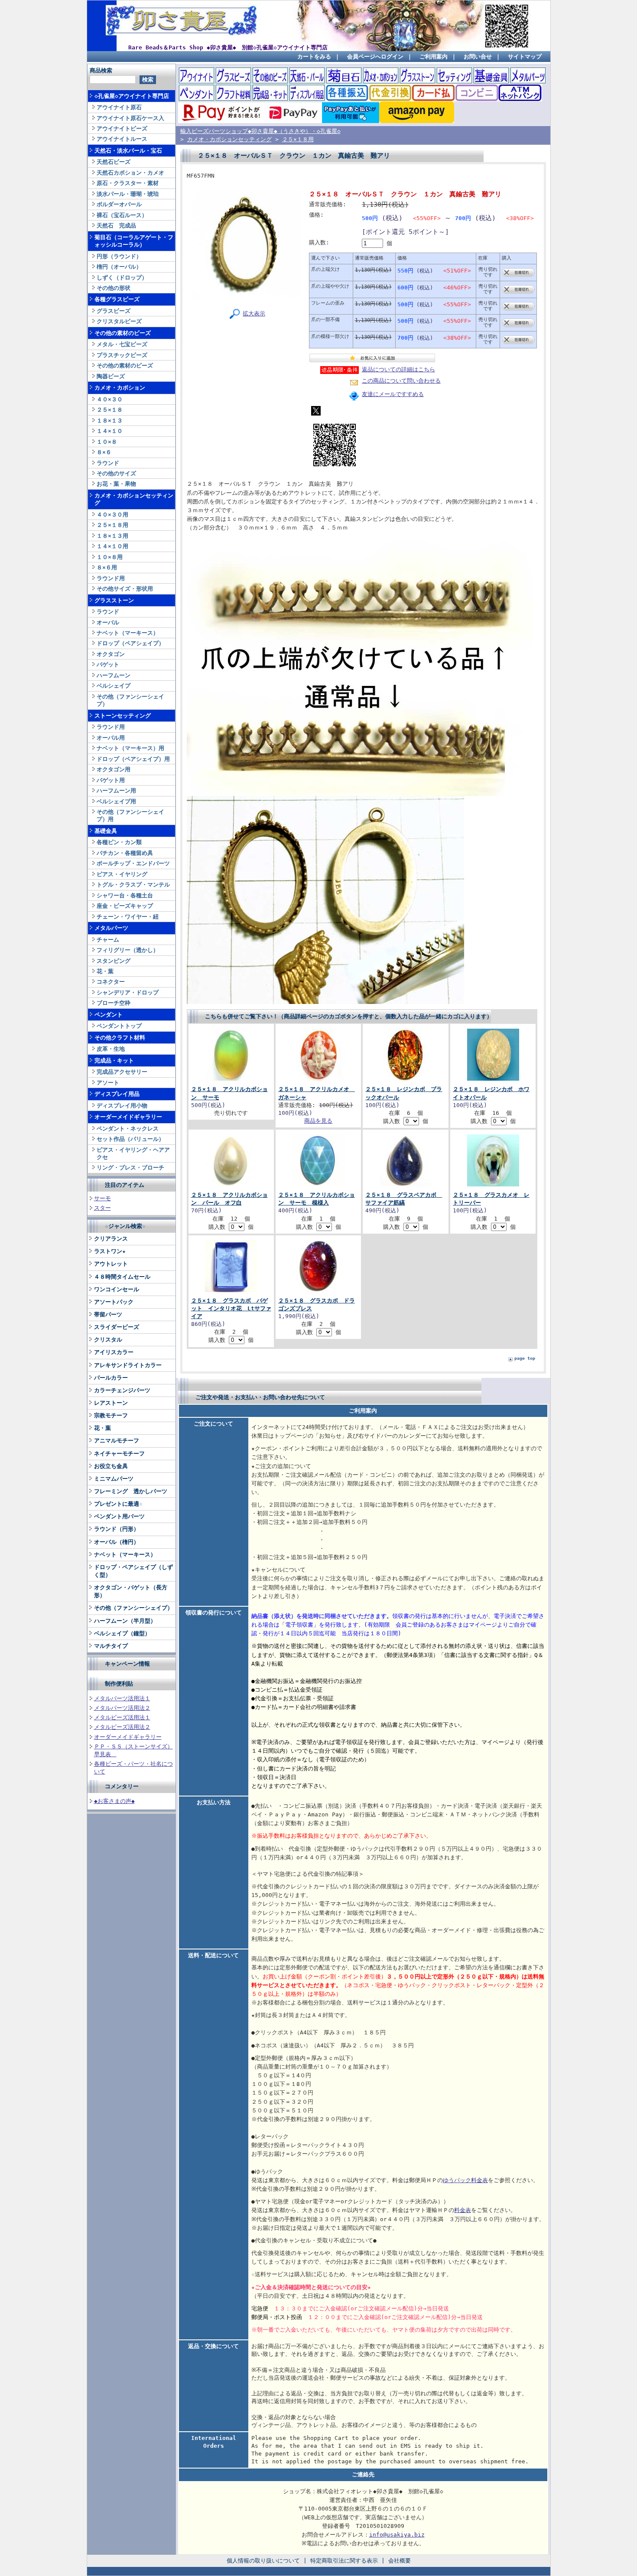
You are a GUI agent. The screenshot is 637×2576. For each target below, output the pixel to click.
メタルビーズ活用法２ (122, 1727)
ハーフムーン (114, 675)
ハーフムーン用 (116, 791)
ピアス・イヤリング (122, 874)
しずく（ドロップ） (122, 278)
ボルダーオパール (119, 204)
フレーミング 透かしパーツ (131, 1491)
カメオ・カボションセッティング (134, 499)
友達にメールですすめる (393, 394)
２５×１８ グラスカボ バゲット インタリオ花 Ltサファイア (231, 1308)
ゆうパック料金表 (465, 2180)
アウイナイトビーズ (122, 128)
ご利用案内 (434, 57)
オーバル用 (111, 738)
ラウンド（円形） (117, 1529)
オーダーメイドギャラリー (128, 1117)
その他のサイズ (116, 473)
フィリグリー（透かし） (128, 950)
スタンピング (114, 961)
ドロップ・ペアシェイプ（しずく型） (133, 1571)
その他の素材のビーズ (123, 333)
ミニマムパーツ (114, 1479)
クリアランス (111, 1239)
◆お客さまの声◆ (114, 1801)
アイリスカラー (114, 1352)
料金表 (463, 2210)
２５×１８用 (112, 525)
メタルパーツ (111, 928)
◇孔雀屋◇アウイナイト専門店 (132, 96)
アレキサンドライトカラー (128, 1365)
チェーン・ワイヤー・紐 (128, 917)
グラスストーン (114, 600)
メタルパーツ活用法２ (122, 1708)
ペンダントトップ (119, 1026)
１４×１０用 (112, 546)
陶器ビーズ (111, 376)
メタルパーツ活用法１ (122, 1698)
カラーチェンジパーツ (122, 1390)
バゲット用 (111, 780)
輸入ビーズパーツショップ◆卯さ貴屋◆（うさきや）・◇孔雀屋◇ (260, 131)
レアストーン (111, 1403)
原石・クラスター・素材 (128, 183)
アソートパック (114, 1302)
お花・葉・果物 (116, 484)
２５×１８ (110, 410)
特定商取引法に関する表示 (344, 2561)
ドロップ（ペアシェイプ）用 (133, 759)
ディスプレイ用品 (117, 1094)
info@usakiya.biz (397, 2535)
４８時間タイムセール (122, 1277)
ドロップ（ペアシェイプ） (130, 643)
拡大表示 (254, 313)
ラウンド (108, 463)
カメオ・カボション (120, 388)
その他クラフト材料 (120, 1038)
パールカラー (111, 1378)
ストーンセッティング (123, 716)
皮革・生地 (111, 1049)
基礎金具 (106, 831)
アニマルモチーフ (117, 1441)
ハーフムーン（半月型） (125, 1621)
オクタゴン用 (114, 769)
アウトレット (111, 1264)
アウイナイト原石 (119, 107)
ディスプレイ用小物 (122, 1106)
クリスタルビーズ (119, 321)
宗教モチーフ (111, 1415)
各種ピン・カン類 (119, 842)
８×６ (104, 452)
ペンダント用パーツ (119, 1516)
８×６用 (107, 567)
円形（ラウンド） (119, 256)
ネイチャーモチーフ (119, 1454)
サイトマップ (525, 57)
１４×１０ (110, 431)
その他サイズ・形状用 (125, 589)
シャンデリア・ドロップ (128, 992)
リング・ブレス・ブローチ (130, 1168)
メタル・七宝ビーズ (122, 344)
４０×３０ (110, 399)
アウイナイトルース (122, 139)
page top (525, 1358)
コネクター (111, 982)
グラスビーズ (114, 311)
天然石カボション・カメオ (130, 173)
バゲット (108, 664)
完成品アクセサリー (122, 1072)
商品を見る (318, 1121)
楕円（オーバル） (119, 267)
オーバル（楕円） (117, 1542)
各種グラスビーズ (117, 299)
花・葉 (105, 971)
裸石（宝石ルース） (122, 215)
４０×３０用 (112, 515)
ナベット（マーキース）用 (130, 748)
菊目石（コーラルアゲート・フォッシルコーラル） (134, 241)
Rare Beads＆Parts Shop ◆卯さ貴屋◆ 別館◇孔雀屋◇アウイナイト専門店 (228, 47)
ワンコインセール (117, 1289)
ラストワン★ (110, 1251)
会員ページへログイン (375, 57)
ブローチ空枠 (114, 1003)
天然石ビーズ (114, 162)
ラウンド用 (111, 578)
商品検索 (101, 70)
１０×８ (107, 442)
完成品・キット (114, 1061)
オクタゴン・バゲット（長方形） (131, 1591)
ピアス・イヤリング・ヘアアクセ (133, 1153)
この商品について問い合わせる (401, 381)
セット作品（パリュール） (130, 1139)
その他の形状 (114, 288)
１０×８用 (110, 557)
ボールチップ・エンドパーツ (133, 863)
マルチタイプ (111, 1646)
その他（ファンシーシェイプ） (130, 700)
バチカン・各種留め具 (125, 853)
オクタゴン (111, 654)
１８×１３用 (112, 536)
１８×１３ (110, 421)
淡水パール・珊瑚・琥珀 (128, 194)
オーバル (108, 622)
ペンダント (109, 1015)
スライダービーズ (117, 1327)
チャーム (108, 940)
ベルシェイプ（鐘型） (122, 1633)
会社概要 (400, 2561)
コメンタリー (122, 1786)
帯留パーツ (108, 1314)
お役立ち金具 (111, 1466)
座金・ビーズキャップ (125, 906)
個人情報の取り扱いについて (263, 2561)
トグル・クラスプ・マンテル (133, 885)
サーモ (102, 1198)
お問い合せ (478, 57)
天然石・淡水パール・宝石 (128, 151)
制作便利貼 (119, 1684)
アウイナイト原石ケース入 (130, 118)
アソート (108, 1083)
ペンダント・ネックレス (128, 1129)
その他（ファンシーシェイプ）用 (130, 815)
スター (102, 1208)
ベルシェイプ (114, 686)
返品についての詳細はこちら (398, 369)
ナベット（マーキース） (128, 633)
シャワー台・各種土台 (125, 895)
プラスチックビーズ (122, 355)
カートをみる (314, 57)
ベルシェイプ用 (116, 801)
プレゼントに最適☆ (118, 1504)
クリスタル (108, 1340)
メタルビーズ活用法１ (122, 1717)
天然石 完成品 (116, 226)
